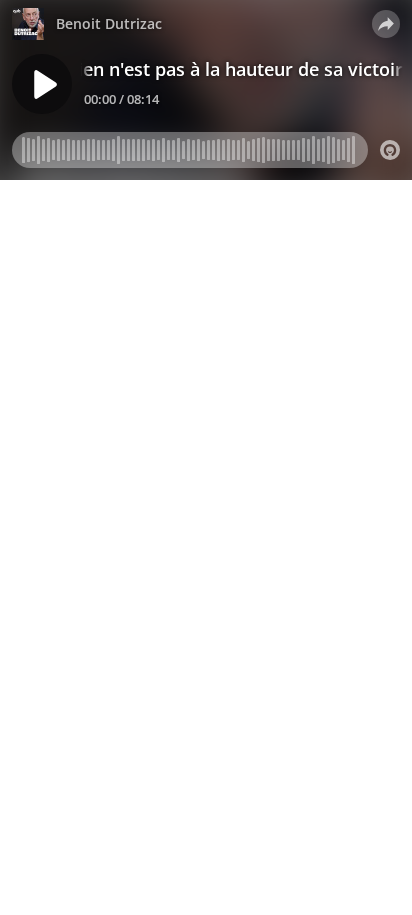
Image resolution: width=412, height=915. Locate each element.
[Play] (42, 84)
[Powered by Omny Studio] (390, 150)
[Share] (386, 24)
